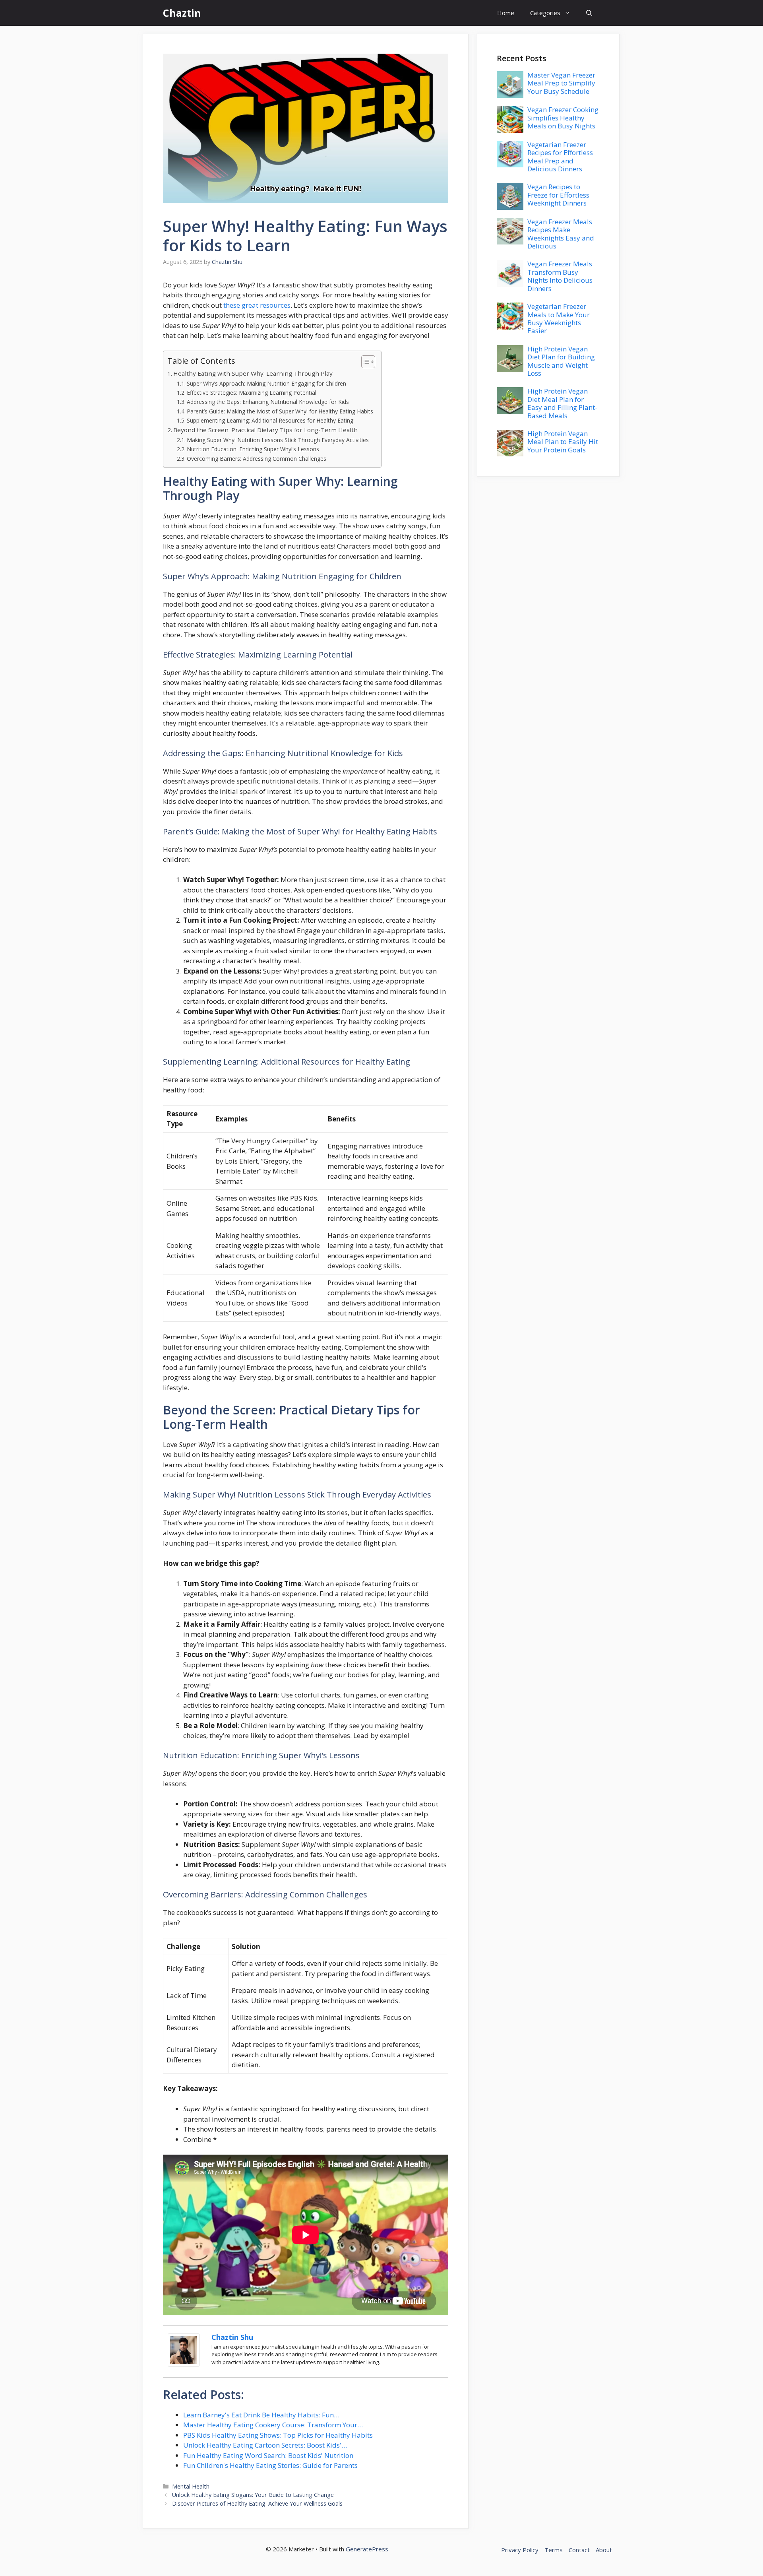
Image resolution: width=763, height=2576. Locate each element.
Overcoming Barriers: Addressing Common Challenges (257, 459)
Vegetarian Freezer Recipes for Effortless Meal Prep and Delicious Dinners (560, 157)
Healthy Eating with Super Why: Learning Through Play (253, 373)
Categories (545, 13)
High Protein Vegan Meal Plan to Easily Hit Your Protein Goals (563, 442)
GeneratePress (367, 2549)
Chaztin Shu (232, 2337)
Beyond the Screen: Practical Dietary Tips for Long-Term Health (265, 430)
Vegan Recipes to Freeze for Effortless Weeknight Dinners (558, 195)
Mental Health (191, 2486)
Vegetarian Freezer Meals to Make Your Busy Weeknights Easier (559, 318)
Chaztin (182, 13)
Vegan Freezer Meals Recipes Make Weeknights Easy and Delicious (561, 234)
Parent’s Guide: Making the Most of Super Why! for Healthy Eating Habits (280, 411)
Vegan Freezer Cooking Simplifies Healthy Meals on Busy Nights (563, 118)
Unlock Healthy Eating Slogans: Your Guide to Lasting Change (253, 2495)
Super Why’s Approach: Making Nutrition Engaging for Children (266, 383)
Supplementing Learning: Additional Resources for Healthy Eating (270, 420)
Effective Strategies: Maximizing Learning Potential (252, 393)
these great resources (257, 305)
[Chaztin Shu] (184, 2364)
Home (506, 13)
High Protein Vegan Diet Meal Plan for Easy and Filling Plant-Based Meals (562, 403)
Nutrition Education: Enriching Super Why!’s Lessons (253, 449)
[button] (589, 13)
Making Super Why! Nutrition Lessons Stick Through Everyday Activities (278, 440)
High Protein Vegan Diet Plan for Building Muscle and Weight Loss (561, 361)
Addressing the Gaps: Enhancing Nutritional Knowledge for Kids (268, 402)
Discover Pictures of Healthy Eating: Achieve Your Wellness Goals (257, 2503)
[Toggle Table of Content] (364, 362)
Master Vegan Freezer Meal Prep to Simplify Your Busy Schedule (561, 83)
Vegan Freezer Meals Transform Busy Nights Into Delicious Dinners (560, 276)
